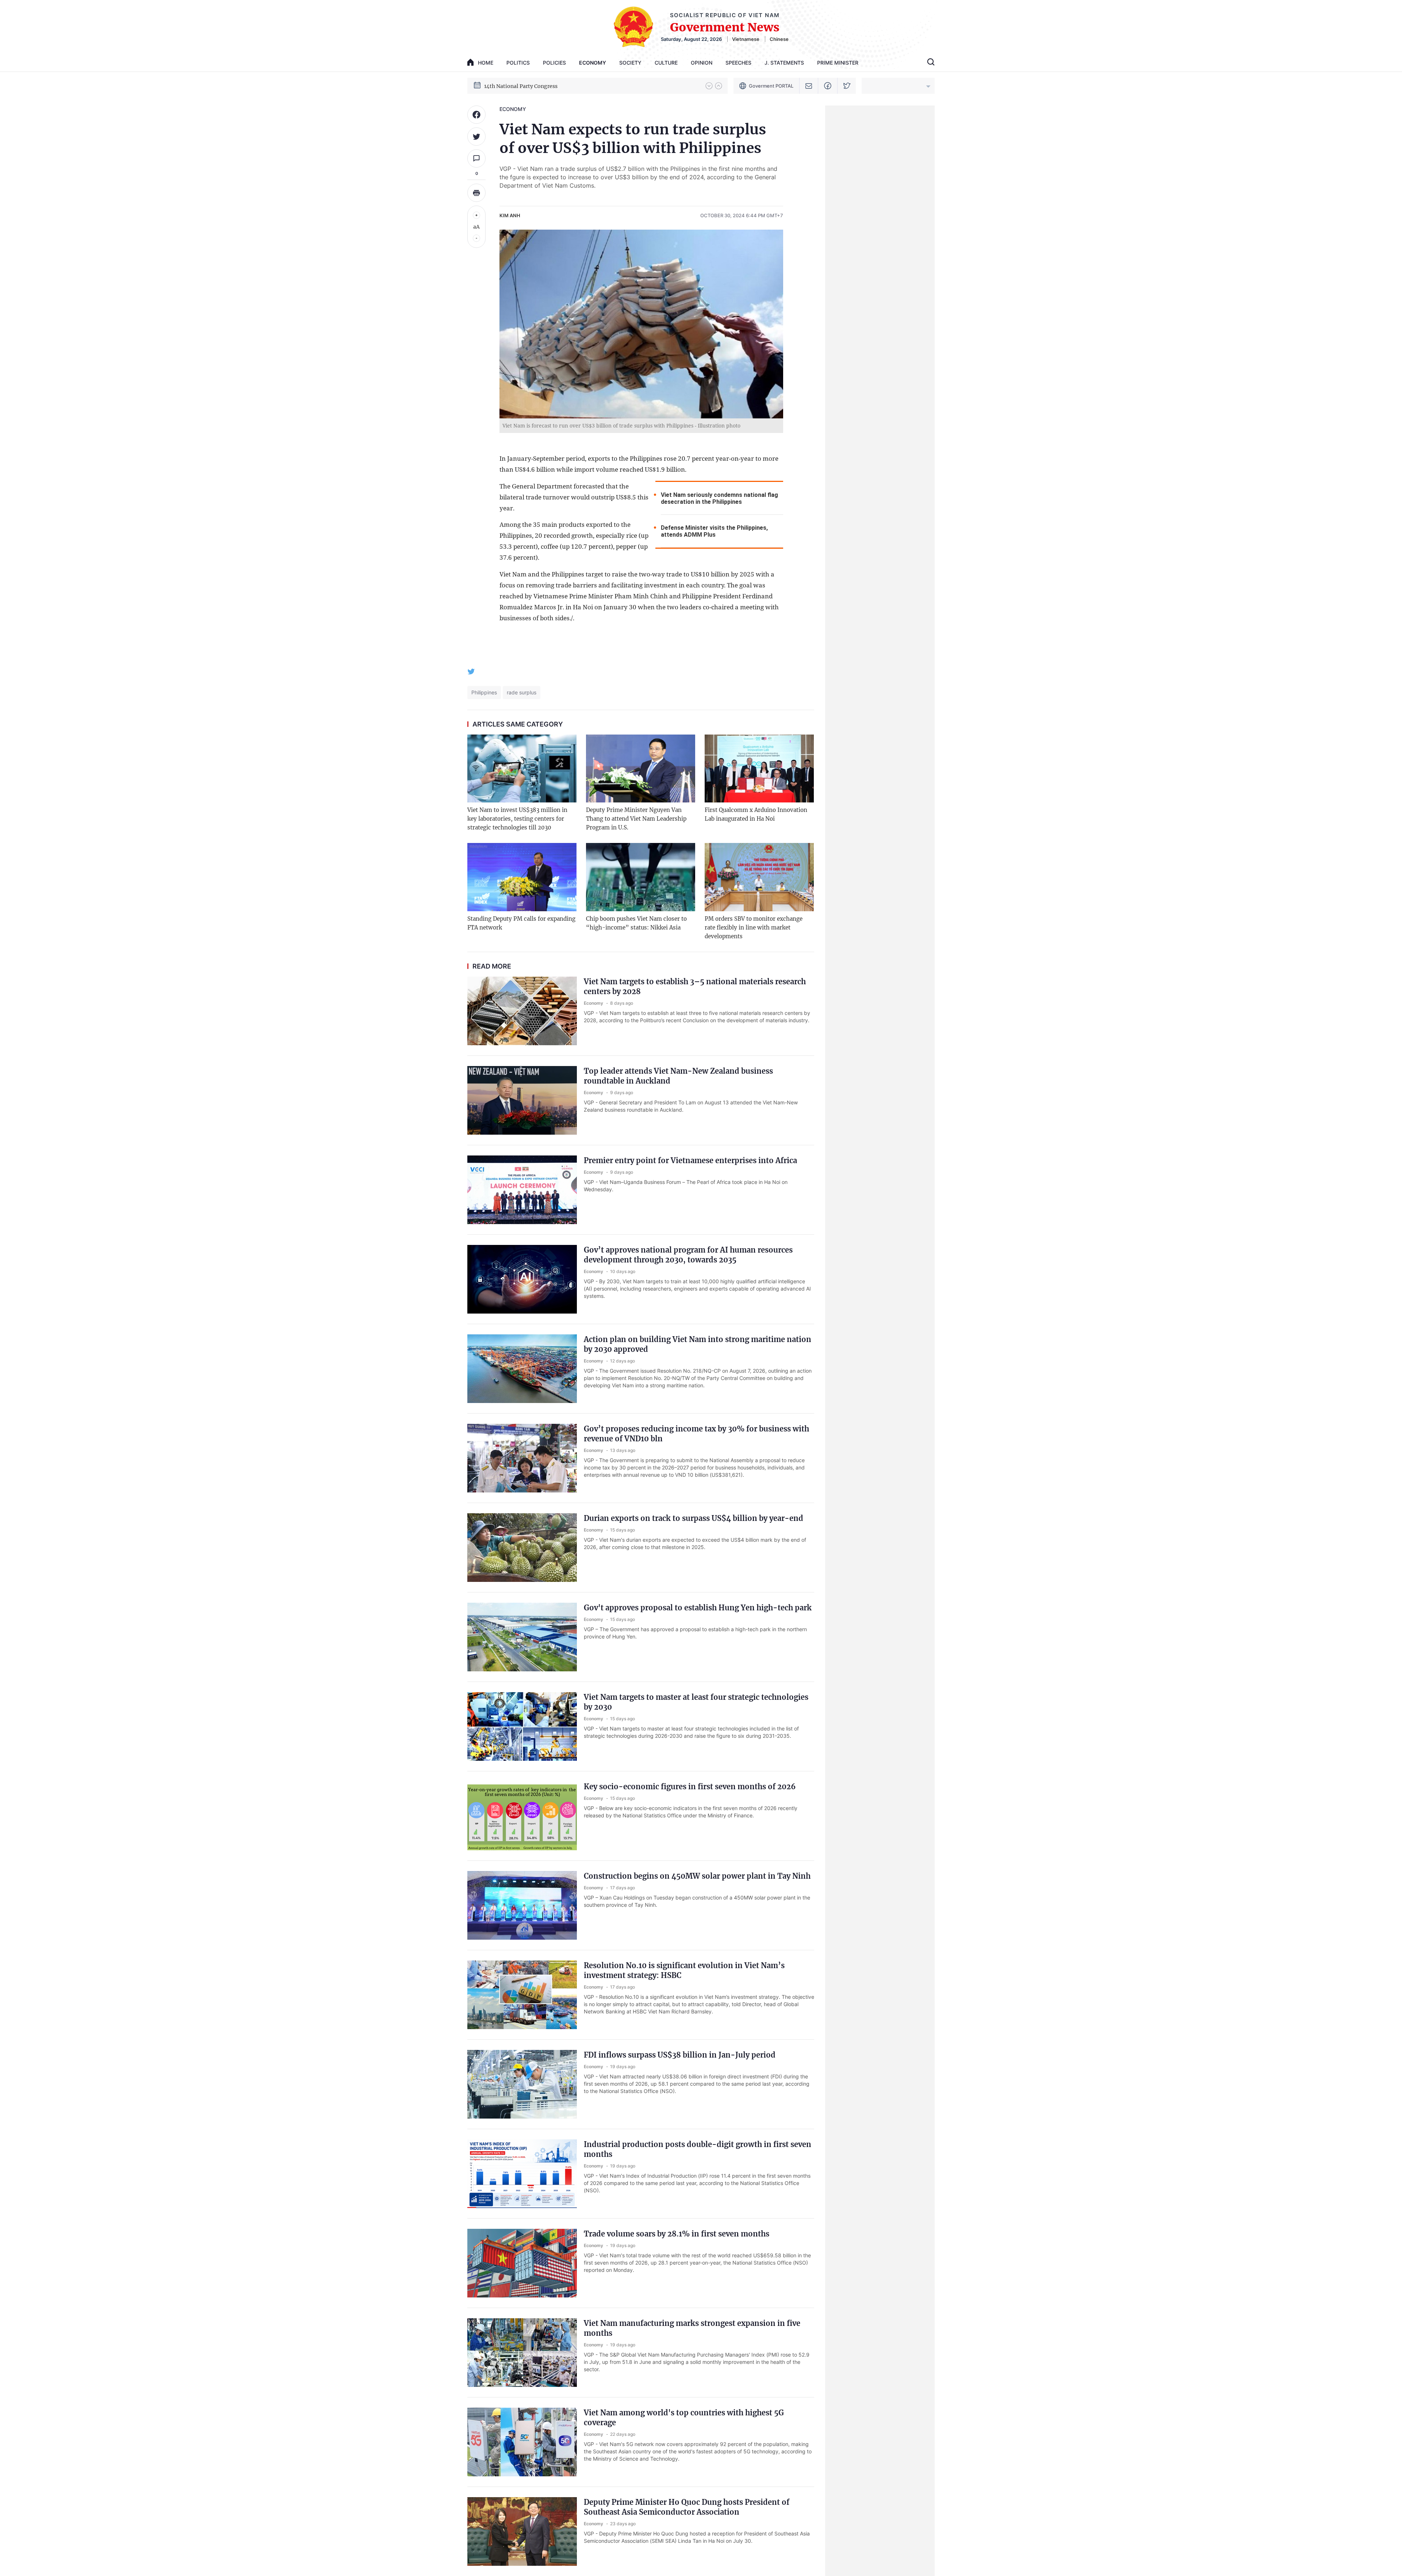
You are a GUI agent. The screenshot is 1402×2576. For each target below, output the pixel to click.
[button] (709, 86)
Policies (554, 63)
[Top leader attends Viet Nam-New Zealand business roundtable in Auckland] (522, 1100)
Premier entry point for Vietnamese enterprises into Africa (690, 1160)
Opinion (702, 63)
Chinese (779, 39)
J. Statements (784, 63)
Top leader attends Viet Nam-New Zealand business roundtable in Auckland (678, 1076)
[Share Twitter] (476, 137)
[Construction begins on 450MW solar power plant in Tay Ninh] (522, 1905)
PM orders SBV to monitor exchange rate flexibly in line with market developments (754, 927)
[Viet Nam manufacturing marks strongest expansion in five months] (522, 2353)
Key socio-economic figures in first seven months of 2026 (690, 1787)
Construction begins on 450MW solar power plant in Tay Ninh (697, 1876)
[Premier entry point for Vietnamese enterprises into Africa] (522, 1190)
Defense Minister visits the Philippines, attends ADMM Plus (714, 531)
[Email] (809, 86)
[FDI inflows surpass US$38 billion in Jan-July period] (522, 2084)
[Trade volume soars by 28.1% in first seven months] (522, 2263)
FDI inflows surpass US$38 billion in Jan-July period (680, 2055)
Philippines (484, 692)
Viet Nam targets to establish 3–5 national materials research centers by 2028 (695, 986)
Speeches (738, 63)
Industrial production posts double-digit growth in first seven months (698, 2149)
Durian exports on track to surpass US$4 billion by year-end (694, 1518)
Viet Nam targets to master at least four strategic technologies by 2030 (696, 1702)
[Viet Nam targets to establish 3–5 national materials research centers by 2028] (522, 1011)
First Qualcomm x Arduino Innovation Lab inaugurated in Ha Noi (756, 814)
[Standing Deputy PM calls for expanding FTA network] (522, 877)
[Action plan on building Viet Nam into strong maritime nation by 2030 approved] (522, 1369)
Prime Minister (838, 63)
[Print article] (476, 193)
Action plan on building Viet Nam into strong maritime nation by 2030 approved (698, 1344)
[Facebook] (828, 86)
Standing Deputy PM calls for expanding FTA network (521, 923)
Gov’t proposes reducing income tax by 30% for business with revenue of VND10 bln (696, 1434)
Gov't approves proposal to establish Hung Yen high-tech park (698, 1608)
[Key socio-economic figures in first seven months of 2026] (522, 1816)
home (486, 63)
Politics (518, 63)
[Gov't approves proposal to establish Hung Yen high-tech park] (522, 1637)
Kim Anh (510, 215)
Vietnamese (746, 39)
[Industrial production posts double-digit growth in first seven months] (522, 2174)
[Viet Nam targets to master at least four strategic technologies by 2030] (522, 1726)
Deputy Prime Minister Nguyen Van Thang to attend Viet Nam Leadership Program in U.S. (636, 819)
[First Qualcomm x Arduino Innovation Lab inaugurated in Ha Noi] (759, 769)
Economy (593, 63)
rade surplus (522, 692)
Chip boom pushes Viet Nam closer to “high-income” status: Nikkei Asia (636, 923)
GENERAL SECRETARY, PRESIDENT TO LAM (540, 85)
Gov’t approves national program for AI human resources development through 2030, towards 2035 (688, 1255)
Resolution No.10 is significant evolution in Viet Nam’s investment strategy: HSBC (684, 1970)
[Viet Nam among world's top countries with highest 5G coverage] (522, 2442)
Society (630, 63)
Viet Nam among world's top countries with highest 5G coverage (684, 2418)
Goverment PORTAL (771, 86)
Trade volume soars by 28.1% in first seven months (677, 2234)
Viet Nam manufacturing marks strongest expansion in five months (692, 2328)
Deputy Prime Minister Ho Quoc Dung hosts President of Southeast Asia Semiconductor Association (687, 2507)
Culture (666, 63)
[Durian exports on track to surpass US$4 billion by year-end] (522, 1548)
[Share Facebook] (476, 115)
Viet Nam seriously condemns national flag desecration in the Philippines (719, 498)
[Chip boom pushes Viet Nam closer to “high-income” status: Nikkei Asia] (641, 877)
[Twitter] (847, 86)
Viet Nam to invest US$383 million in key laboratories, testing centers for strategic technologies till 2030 (517, 819)
